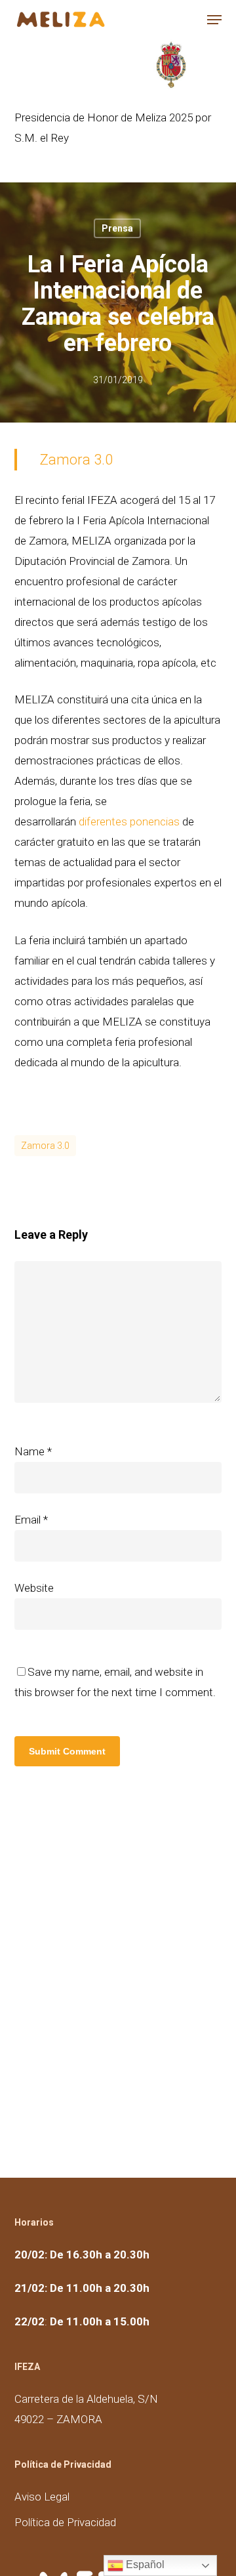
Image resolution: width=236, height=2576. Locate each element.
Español (144, 2565)
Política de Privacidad (65, 2522)
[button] (214, 20)
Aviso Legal (42, 2497)
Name (33, 1451)
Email (31, 1520)
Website (34, 1588)
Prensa (117, 228)
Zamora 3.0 (76, 460)
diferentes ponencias (130, 821)
